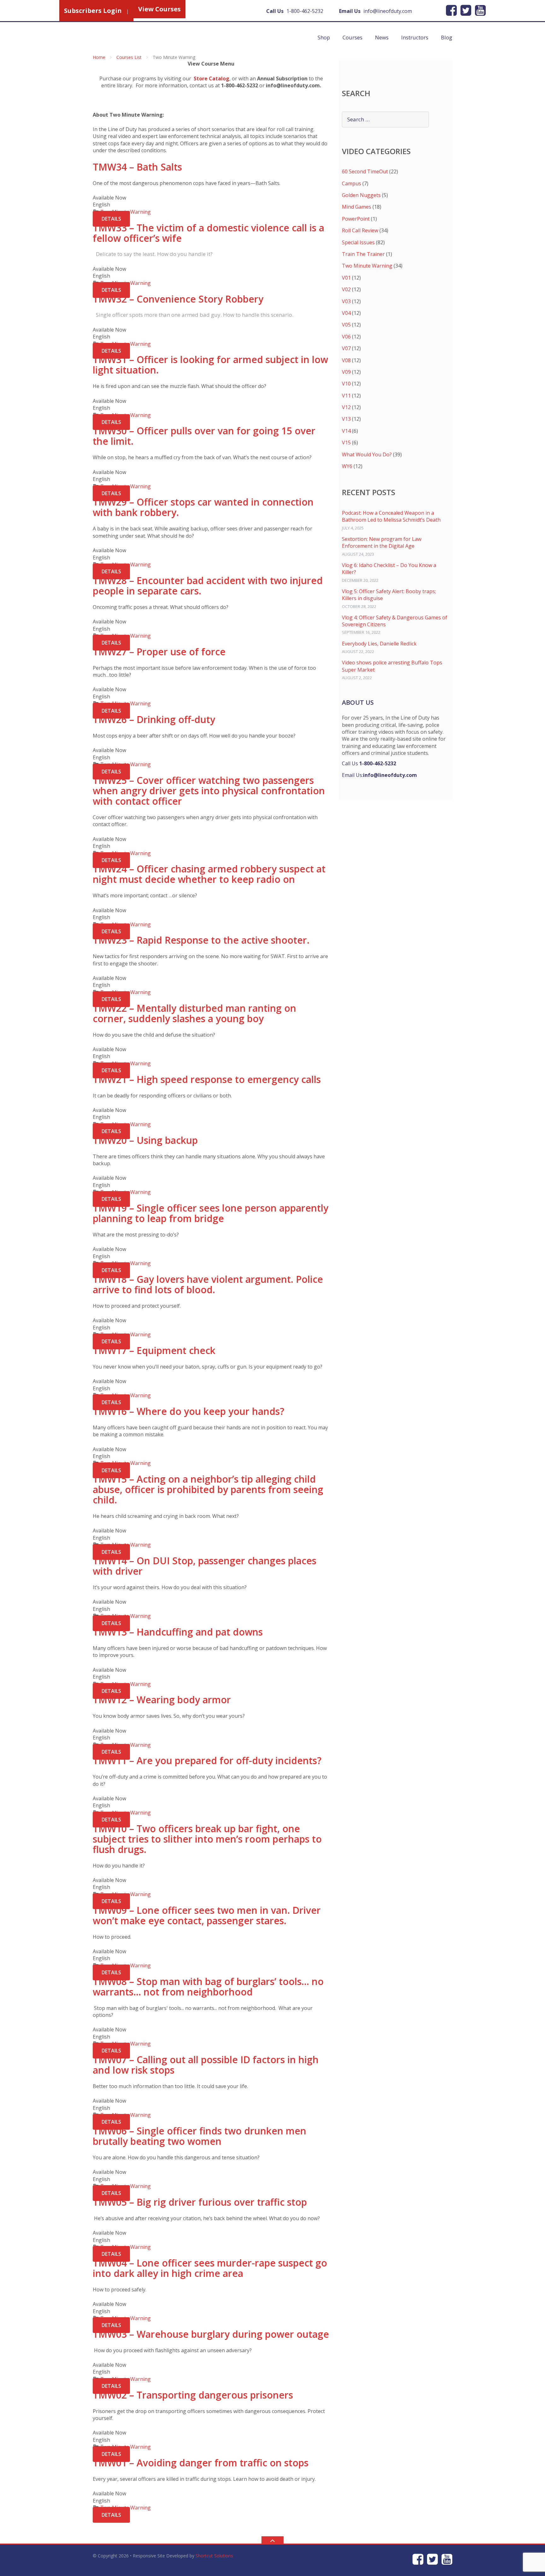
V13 (346, 419)
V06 (346, 337)
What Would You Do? (367, 454)
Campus (352, 183)
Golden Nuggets (361, 195)
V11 (346, 396)
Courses (352, 37)
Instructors (415, 37)
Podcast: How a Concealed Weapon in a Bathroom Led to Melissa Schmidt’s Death (391, 516)
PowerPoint (356, 219)
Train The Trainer (363, 254)
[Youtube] (480, 10)
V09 (346, 372)
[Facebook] (451, 10)
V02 (346, 289)
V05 (346, 325)
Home (99, 57)
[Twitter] (466, 10)
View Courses (159, 9)
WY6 (347, 466)
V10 (346, 384)
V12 (346, 407)
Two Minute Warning (367, 266)
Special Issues (358, 242)
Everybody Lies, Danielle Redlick (379, 644)
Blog (447, 37)
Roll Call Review (360, 230)
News (382, 37)
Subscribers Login (93, 11)
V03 (346, 301)
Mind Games (357, 207)
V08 (346, 360)
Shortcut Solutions (214, 2556)
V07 (346, 348)
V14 (346, 431)
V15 (346, 443)
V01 (346, 278)
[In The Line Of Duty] (181, 36)
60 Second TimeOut (365, 171)
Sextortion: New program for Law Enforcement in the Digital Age (382, 542)
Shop (324, 37)
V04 (346, 313)
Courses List (129, 57)
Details (111, 219)
